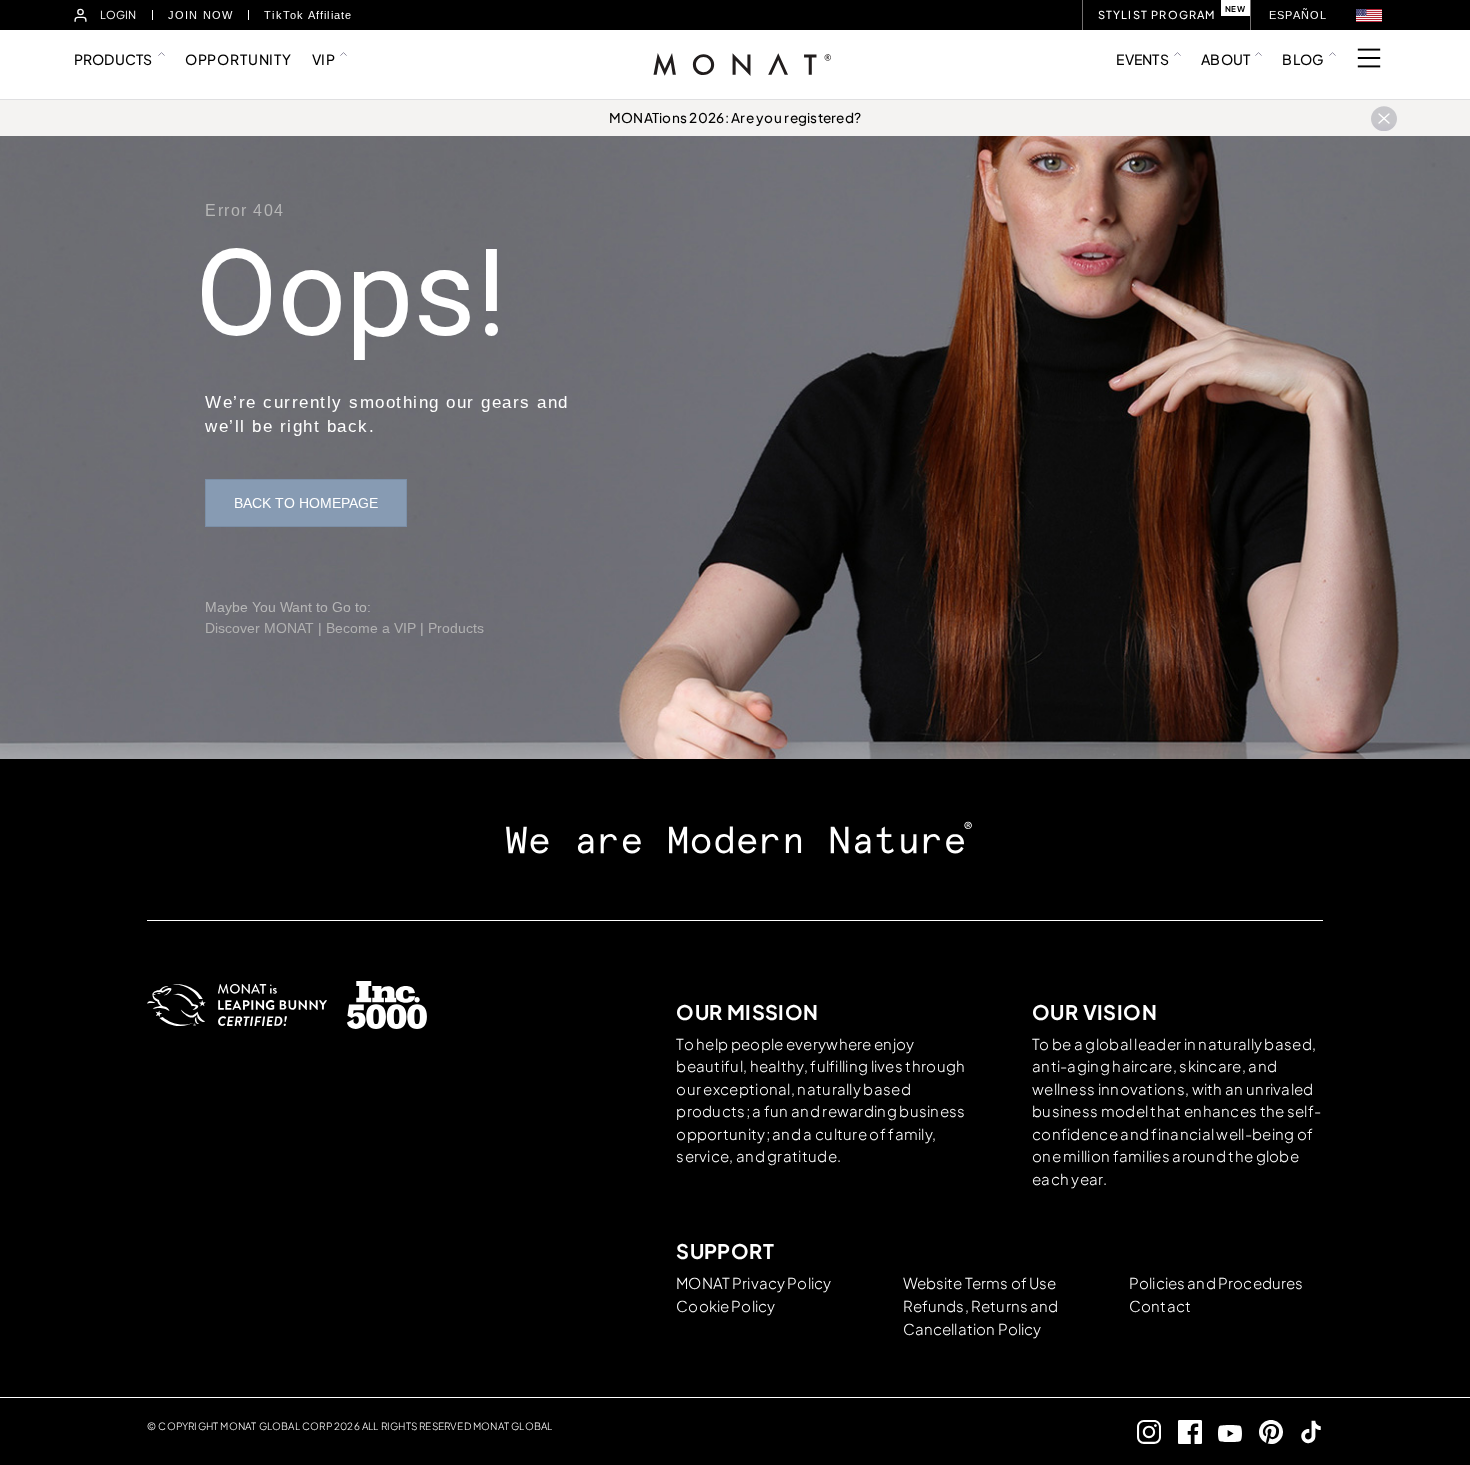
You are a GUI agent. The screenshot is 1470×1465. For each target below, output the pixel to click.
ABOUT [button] (1225, 59)
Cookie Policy (725, 1305)
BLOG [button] (1302, 59)
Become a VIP (371, 628)
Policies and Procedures (1216, 1282)
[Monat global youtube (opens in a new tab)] (1222, 1431)
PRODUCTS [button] (113, 59)
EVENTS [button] (1142, 59)
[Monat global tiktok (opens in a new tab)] (1303, 1431)
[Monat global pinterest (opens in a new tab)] (1262, 1431)
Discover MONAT (259, 628)
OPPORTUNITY (238, 59)
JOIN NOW (201, 15)
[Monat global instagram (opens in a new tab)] (1141, 1431)
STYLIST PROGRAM (1157, 14)
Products (456, 628)
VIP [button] (323, 59)
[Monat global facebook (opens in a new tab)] (1181, 1431)
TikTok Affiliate (308, 15)
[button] (1369, 15)
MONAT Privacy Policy (753, 1282)
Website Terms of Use (980, 1282)
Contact (1160, 1305)
